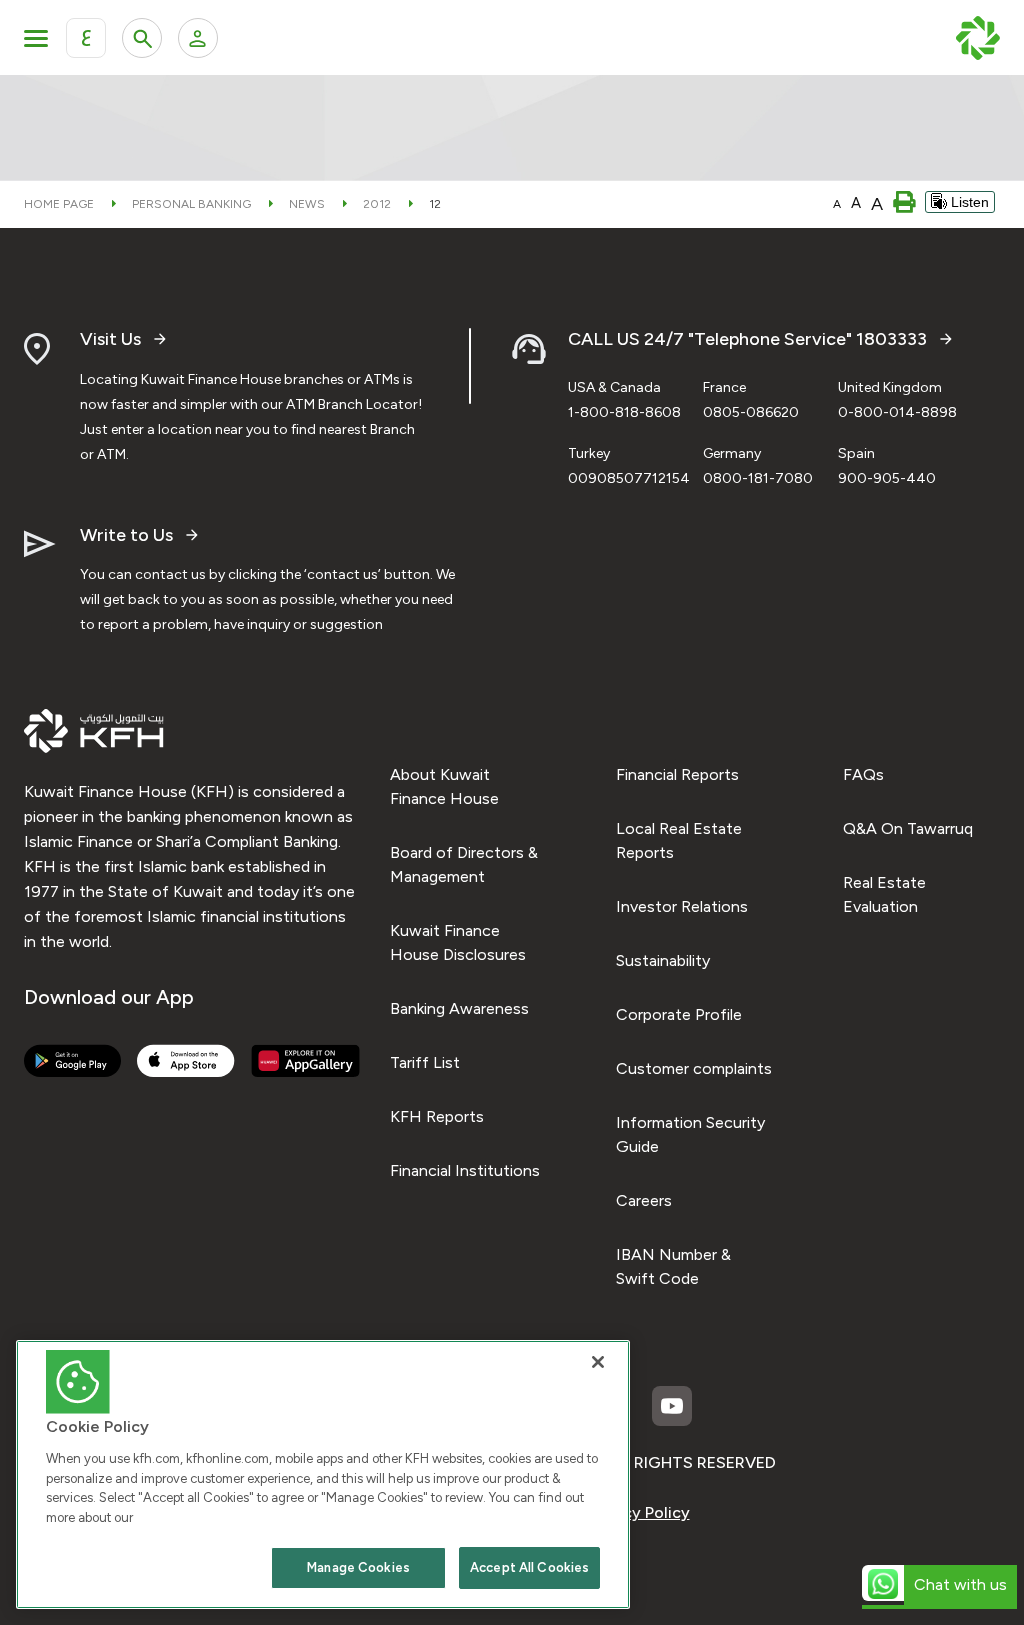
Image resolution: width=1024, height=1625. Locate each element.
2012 (377, 204)
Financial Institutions (465, 1170)
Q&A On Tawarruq (908, 828)
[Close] (598, 1362)
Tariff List (425, 1062)
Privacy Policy (638, 1512)
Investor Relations (682, 906)
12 (435, 204)
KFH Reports (437, 1116)
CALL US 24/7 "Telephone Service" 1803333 (747, 339)
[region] (323, 1474)
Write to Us (126, 535)
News (307, 204)
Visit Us (110, 339)
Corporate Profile (679, 1014)
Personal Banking (191, 204)
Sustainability (663, 960)
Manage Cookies (358, 1567)
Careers (644, 1200)
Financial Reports (677, 774)
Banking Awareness (459, 1008)
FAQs (863, 774)
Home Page (59, 204)
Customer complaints (694, 1068)
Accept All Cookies (529, 1567)
